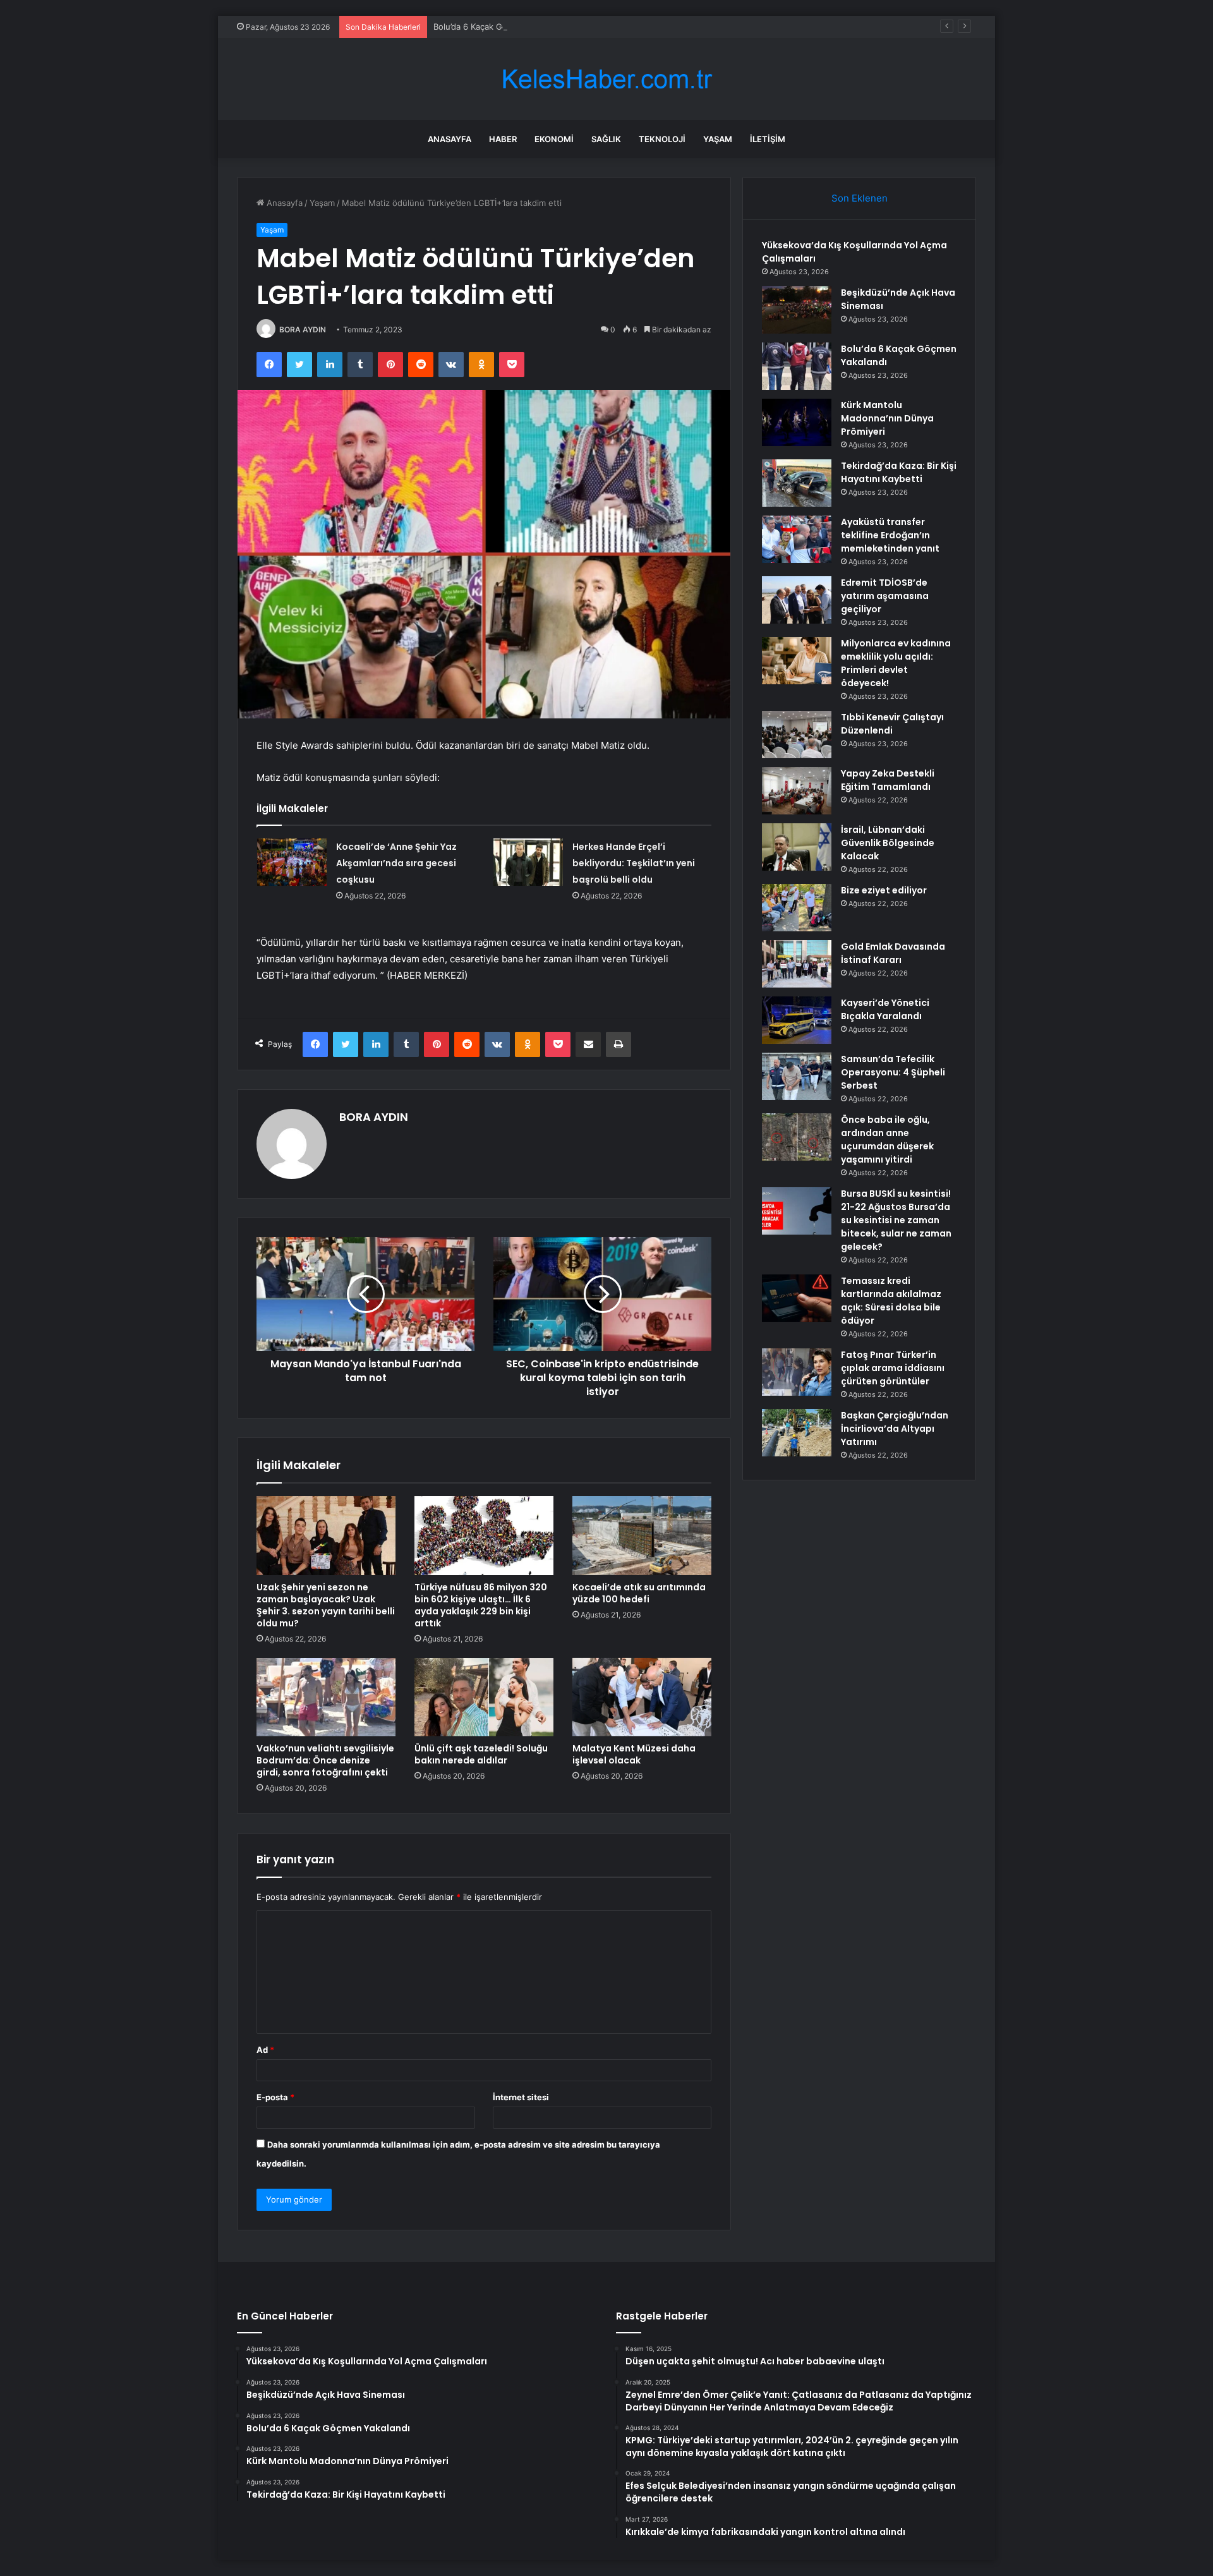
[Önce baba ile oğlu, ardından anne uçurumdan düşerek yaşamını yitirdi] (797, 1137)
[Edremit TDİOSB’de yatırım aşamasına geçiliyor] (797, 600)
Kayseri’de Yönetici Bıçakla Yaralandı (885, 1009)
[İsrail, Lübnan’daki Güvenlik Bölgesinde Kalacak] (797, 847)
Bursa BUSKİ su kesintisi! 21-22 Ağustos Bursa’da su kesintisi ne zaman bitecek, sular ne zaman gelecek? (896, 1220)
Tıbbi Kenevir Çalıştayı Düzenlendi (892, 724)
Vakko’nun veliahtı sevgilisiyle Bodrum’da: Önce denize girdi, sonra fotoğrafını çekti (325, 1760)
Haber (503, 139)
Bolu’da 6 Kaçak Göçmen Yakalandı (501, 27)
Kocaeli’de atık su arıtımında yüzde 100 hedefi (639, 1593)
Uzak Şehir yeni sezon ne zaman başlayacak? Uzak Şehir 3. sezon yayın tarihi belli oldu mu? (326, 1605)
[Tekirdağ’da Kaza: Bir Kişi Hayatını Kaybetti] (797, 483)
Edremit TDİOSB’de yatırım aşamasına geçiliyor (885, 596)
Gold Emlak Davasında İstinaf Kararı (893, 953)
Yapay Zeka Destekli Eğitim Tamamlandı (888, 780)
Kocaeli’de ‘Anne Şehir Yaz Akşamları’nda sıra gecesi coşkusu (396, 863)
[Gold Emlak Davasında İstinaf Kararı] (797, 964)
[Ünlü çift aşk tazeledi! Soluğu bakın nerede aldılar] (484, 1697)
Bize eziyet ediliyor (884, 890)
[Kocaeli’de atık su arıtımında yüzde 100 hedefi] (642, 1535)
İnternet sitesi (521, 2097)
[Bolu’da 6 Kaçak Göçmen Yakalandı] (797, 366)
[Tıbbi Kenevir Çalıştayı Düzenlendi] (797, 735)
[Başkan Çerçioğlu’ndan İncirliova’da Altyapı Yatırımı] (797, 1433)
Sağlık (606, 139)
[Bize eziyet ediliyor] (797, 908)
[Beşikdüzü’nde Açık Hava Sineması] (797, 310)
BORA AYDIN (303, 330)
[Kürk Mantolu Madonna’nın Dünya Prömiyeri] (797, 422)
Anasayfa (450, 139)
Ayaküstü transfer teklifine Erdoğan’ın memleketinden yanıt (890, 535)
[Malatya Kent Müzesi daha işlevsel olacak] (642, 1697)
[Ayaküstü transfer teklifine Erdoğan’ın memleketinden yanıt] (797, 539)
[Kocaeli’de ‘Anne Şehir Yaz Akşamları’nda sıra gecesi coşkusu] (292, 862)
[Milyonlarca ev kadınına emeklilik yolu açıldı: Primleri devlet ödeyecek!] (797, 661)
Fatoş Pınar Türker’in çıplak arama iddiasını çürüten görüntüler (893, 1368)
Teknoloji (662, 139)
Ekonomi (554, 139)
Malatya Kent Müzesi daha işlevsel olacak (634, 1754)
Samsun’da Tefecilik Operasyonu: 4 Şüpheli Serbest (893, 1072)
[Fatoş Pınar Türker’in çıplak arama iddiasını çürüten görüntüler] (797, 1372)
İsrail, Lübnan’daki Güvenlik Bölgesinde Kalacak (888, 843)
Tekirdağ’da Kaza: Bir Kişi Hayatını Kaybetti (899, 472)
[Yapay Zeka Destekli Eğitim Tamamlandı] (797, 791)
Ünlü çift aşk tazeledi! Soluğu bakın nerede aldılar (481, 1754)
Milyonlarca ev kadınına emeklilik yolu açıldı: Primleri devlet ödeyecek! (896, 663)
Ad (265, 2050)
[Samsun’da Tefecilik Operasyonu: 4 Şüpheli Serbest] (797, 1076)
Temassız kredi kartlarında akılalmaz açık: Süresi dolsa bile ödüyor (891, 1301)
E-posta (275, 2097)
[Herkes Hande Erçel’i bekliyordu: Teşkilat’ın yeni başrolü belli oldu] (528, 862)
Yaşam (718, 139)
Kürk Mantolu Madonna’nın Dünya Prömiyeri (887, 418)
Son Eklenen (860, 198)
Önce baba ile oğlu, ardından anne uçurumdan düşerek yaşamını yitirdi (887, 1140)
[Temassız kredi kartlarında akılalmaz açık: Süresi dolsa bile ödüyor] (797, 1298)
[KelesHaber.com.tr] (606, 79)
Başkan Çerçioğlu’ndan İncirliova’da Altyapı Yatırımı (895, 1429)
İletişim (768, 139)
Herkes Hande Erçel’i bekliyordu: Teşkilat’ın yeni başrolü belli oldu (634, 863)
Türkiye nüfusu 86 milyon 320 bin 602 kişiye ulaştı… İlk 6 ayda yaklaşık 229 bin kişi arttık (481, 1605)
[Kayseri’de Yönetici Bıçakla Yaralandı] (797, 1020)
